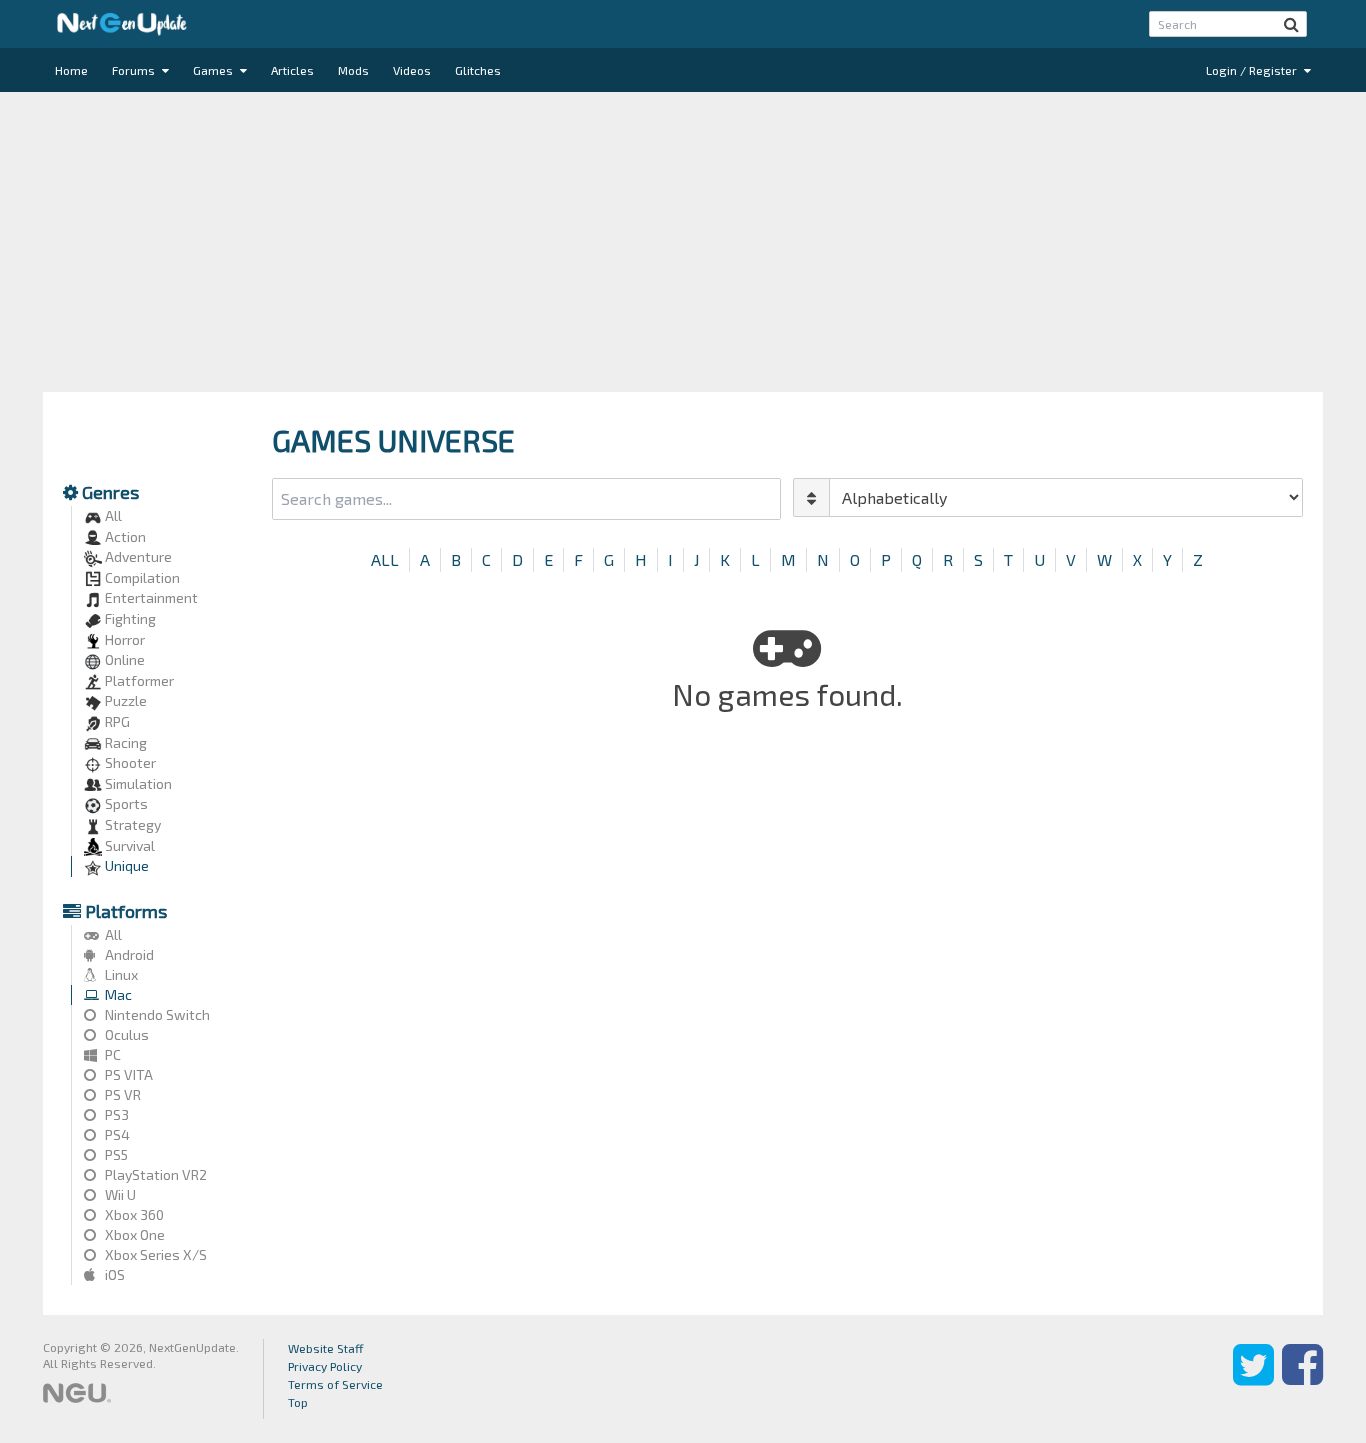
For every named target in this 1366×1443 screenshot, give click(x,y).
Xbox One (133, 1234)
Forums (135, 70)
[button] (1291, 24)
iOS (113, 1274)
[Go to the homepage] (122, 24)
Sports (125, 803)
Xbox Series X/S (154, 1254)
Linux (120, 974)
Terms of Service (335, 1384)
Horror (123, 639)
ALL (385, 559)
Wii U (119, 1194)
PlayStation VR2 (154, 1174)
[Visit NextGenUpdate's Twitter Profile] (1253, 1379)
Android (128, 954)
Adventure (137, 556)
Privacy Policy (325, 1366)
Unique (125, 865)
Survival (128, 845)
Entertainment (150, 597)
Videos (412, 70)
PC (111, 1054)
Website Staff (326, 1348)
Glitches (478, 70)
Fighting (129, 618)
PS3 (115, 1114)
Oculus (125, 1034)
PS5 (115, 1154)
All (112, 515)
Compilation (141, 577)
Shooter (129, 762)
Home (71, 70)
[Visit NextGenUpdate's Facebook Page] (1302, 1379)
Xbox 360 (133, 1214)
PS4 (116, 1134)
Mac (117, 994)
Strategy (131, 824)
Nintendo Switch (156, 1014)
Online (123, 659)
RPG (116, 721)
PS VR (121, 1094)
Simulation (137, 783)
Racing (124, 742)
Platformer (138, 680)
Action (124, 536)
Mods (353, 70)
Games (214, 70)
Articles (292, 70)
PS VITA (127, 1074)
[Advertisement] (683, 242)
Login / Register (1253, 70)
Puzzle (124, 700)
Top (298, 1402)
